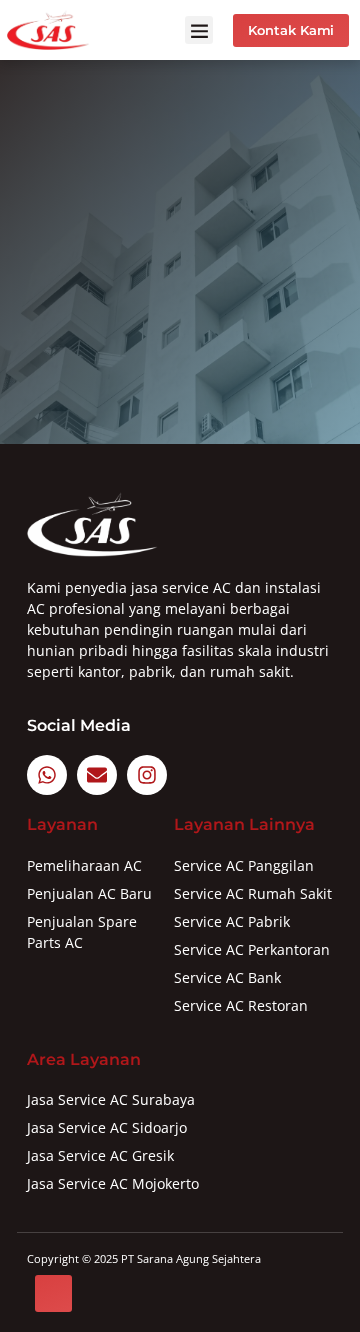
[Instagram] (147, 775)
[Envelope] (97, 775)
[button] (199, 30)
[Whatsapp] (47, 775)
